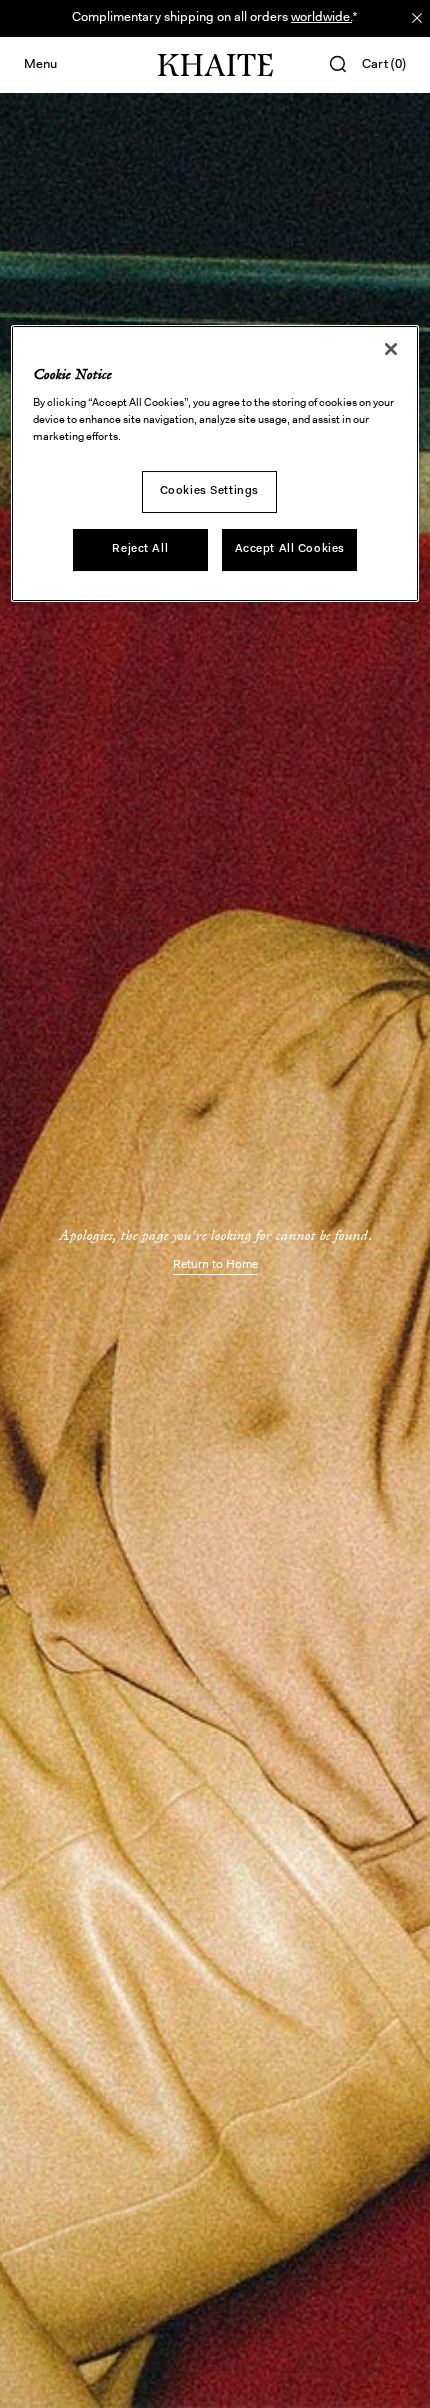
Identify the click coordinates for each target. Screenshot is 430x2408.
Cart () (384, 64)
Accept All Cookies (290, 549)
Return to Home (215, 1265)
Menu (40, 64)
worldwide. (321, 17)
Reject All (140, 549)
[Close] (391, 349)
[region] (215, 463)
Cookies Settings (209, 491)
